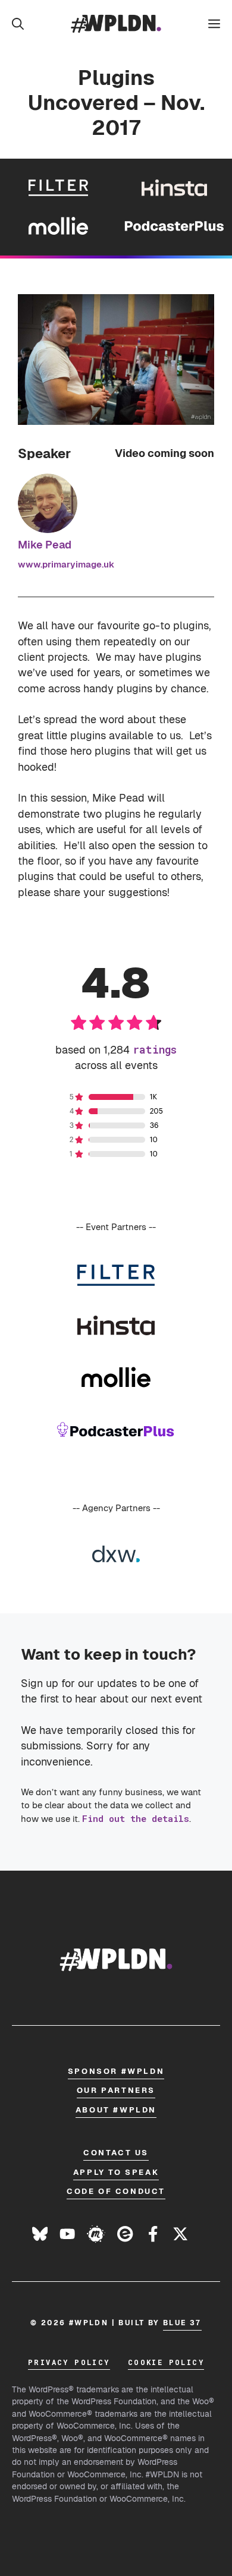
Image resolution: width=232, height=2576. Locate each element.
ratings (155, 1050)
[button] (18, 24)
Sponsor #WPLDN (116, 2071)
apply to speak (116, 2172)
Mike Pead (45, 545)
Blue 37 (182, 2323)
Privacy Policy (69, 2362)
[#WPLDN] (116, 24)
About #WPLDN (116, 2110)
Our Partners (116, 2090)
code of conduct (116, 2191)
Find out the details (136, 1818)
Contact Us (116, 2153)
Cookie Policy (166, 2362)
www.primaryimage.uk (66, 564)
